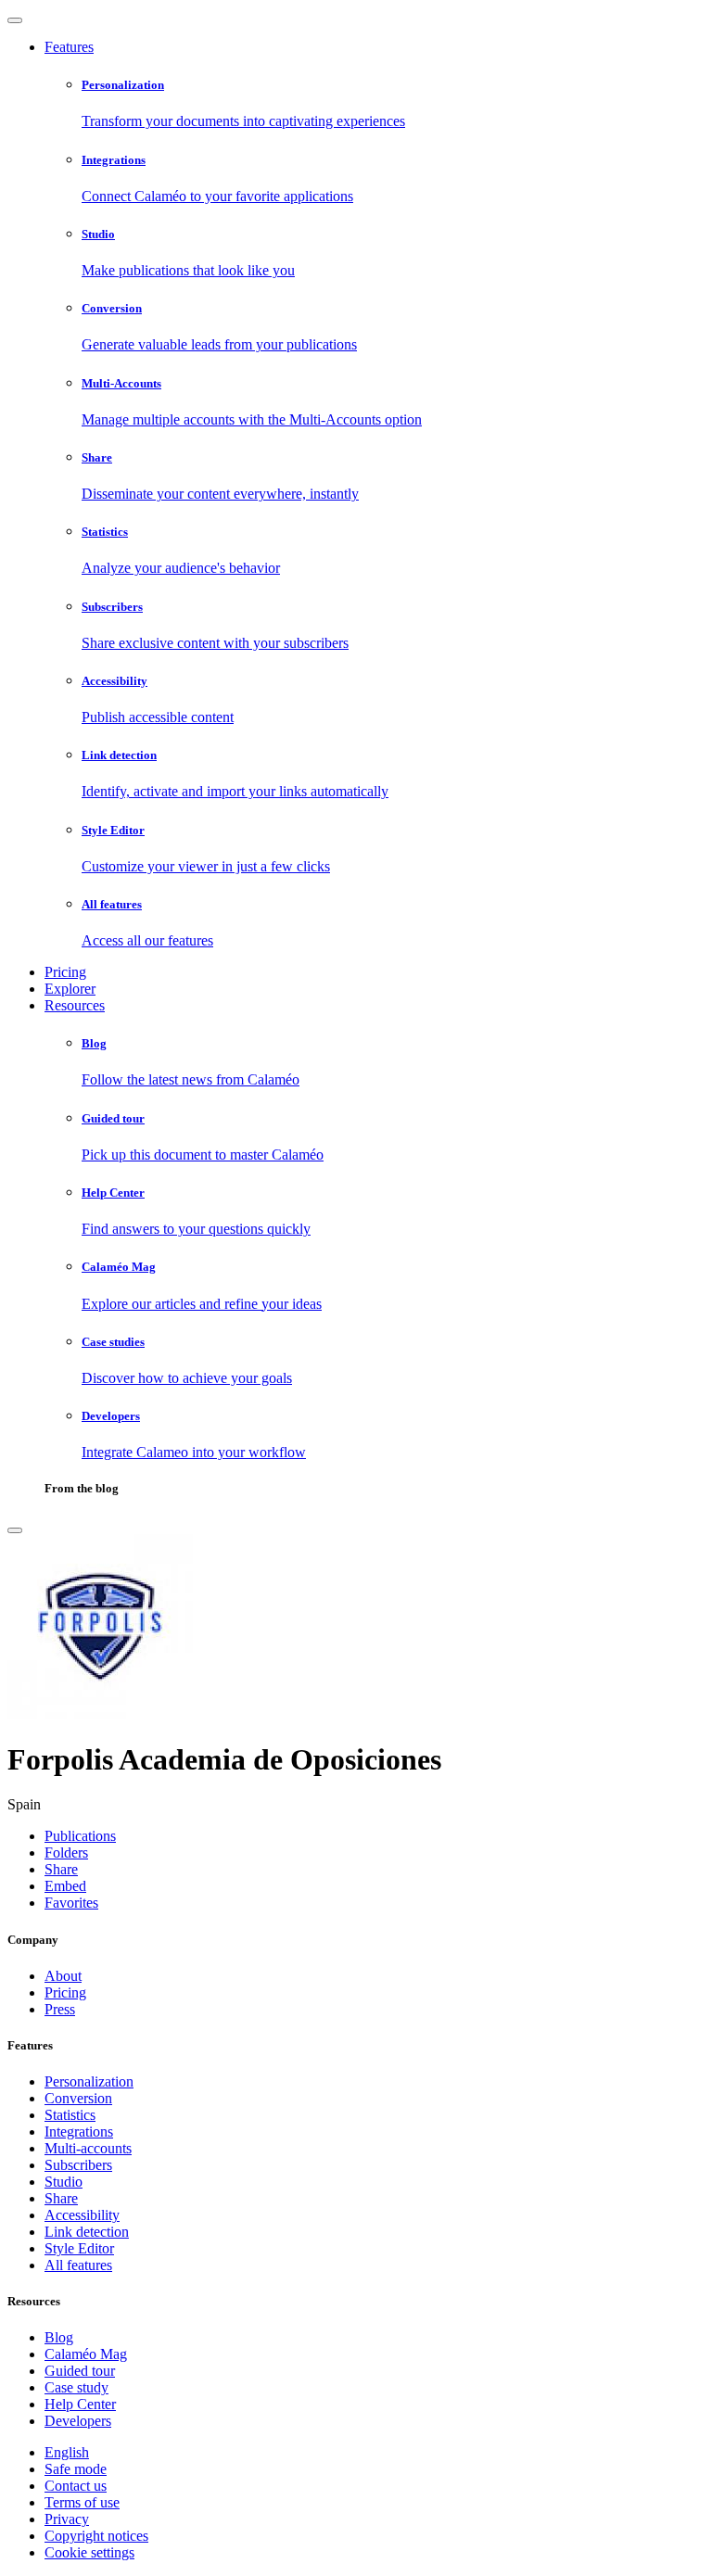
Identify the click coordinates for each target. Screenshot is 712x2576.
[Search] (15, 1530)
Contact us (76, 2486)
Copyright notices (96, 2536)
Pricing (65, 972)
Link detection (87, 2232)
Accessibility (82, 2215)
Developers (78, 2421)
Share (61, 2198)
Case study (76, 2387)
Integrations (79, 2132)
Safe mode (76, 2469)
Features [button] (69, 47)
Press (60, 2009)
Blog (59, 2337)
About (63, 1976)
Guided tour (80, 2371)
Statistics (70, 2115)
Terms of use (82, 2502)
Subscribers (78, 2165)
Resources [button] (75, 1005)
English (67, 2452)
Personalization (89, 2081)
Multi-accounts (88, 2148)
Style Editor (79, 2248)
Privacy (67, 2519)
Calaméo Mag (86, 2354)
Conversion (78, 2098)
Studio (64, 2182)
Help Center (80, 2404)
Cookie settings (89, 2552)
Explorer (70, 989)
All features (78, 2265)
